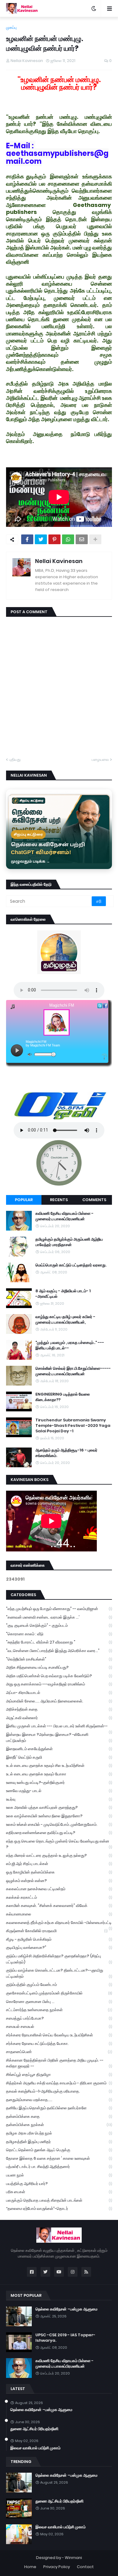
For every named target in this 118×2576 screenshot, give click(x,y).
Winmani (73, 2558)
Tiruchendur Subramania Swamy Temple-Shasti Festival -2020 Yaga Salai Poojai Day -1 (73, 1426)
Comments (94, 1200)
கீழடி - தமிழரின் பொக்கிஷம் (59, 1939)
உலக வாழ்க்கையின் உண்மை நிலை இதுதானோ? (59, 1816)
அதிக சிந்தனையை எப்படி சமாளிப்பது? (59, 1667)
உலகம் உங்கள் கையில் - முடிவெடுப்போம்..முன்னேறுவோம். (59, 1824)
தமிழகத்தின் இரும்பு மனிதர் (59, 2142)
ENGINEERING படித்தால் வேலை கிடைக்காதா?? (63, 1397)
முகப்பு (11, 27)
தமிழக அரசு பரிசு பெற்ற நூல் (59, 2133)
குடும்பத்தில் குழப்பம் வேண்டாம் (59, 1985)
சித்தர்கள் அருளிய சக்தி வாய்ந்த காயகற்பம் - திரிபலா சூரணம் (59, 2083)
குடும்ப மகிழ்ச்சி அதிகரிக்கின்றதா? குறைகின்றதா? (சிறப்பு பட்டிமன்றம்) (59, 1959)
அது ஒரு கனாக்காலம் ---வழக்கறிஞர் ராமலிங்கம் (59, 1684)
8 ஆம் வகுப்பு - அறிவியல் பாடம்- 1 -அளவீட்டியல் (63, 1294)
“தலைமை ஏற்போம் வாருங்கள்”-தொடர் (59, 2208)
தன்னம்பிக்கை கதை (59, 2116)
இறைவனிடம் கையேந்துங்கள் (59, 1749)
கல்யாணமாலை (59, 1914)
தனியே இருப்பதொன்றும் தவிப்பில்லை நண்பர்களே (59, 2108)
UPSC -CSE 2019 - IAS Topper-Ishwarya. (65, 2338)
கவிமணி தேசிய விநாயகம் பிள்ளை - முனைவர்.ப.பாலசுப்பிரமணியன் (64, 1216)
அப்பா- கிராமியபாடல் (59, 1693)
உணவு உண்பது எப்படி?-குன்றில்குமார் (59, 1783)
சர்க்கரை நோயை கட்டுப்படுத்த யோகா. (59, 2044)
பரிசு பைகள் (59, 2192)
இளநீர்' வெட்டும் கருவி (59, 1757)
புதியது (15, 759)
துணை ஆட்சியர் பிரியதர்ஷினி (34, 2429)
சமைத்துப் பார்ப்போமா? (59, 2018)
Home (30, 2567)
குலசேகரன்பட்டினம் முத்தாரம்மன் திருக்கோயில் (59, 1993)
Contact (85, 2567)
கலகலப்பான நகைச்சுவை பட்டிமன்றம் (59, 1889)
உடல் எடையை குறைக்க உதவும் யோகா (59, 1774)
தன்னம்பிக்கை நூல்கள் (59, 2125)
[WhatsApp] (68, 539)
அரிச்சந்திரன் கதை (59, 1709)
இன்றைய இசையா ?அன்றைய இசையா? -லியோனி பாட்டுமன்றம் (59, 1738)
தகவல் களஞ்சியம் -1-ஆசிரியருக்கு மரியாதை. (59, 2091)
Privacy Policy (57, 2567)
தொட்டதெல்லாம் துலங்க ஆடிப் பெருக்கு (59, 2150)
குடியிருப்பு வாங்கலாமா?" (59, 1947)
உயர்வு (59, 1799)
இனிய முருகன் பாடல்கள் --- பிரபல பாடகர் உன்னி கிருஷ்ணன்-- (59, 1727)
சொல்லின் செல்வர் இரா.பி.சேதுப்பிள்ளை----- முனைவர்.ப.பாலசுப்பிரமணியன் (73, 1371)
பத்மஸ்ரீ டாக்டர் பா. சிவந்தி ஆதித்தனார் (59, 2167)
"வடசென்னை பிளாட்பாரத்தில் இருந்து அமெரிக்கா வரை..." (59, 1651)
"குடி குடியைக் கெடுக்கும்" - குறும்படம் (59, 1625)
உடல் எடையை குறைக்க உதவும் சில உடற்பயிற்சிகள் (59, 1765)
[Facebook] (27, 539)
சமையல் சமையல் (59, 2026)
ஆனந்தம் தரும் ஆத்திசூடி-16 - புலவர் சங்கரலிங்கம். (66, 1453)
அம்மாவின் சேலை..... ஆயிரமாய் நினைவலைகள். (59, 1701)
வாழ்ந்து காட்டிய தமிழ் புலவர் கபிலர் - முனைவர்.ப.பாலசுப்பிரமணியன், (65, 1320)
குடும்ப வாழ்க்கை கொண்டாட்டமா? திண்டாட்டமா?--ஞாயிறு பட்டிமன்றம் (59, 1973)
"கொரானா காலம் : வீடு (59, 1634)
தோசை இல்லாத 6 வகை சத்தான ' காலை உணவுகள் (59, 2158)
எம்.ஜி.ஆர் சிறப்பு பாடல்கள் (59, 1864)
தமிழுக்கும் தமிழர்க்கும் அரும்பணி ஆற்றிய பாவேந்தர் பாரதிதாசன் (69, 1242)
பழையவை (100, 759)
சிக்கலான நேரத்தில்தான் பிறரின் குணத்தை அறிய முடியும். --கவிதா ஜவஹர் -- (59, 2063)
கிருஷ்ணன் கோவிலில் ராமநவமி (57, 1931)
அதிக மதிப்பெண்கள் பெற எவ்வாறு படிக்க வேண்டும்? (59, 1676)
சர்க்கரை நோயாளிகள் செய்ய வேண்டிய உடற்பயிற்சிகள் (59, 2035)
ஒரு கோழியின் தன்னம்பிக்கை (59, 1872)
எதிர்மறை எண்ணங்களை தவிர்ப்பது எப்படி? (59, 1833)
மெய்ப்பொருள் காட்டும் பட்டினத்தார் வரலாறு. (71, 1265)
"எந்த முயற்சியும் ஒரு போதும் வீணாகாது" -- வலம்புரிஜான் (59, 1609)
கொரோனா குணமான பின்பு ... (59, 2002)
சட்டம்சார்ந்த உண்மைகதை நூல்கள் (59, 2010)
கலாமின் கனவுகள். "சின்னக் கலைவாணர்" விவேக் (59, 1906)
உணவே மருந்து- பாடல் (59, 1791)
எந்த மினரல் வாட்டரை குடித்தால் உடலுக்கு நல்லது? (59, 1855)
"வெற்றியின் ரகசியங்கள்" (59, 1659)
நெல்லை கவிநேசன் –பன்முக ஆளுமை (66, 2309)
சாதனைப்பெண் (59, 2052)
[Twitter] (41, 539)
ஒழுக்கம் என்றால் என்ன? (59, 1881)
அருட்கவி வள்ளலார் (59, 1718)
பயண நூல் (59, 2175)
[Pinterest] (54, 539)
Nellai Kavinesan (59, 561)
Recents (59, 1200)
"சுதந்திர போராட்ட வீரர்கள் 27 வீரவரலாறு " (59, 1642)
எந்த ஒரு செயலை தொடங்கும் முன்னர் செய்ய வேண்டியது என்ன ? (59, 1844)
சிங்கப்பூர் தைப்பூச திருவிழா (59, 2075)
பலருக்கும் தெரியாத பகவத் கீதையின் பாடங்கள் (59, 2200)
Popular (24, 1200)
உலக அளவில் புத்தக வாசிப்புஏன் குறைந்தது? (59, 1807)
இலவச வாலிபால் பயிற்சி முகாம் (35, 2448)
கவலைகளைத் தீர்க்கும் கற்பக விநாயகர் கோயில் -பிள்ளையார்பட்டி (59, 1923)
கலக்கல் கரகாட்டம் (59, 1897)
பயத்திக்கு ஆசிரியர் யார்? (59, 2184)
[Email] (82, 539)
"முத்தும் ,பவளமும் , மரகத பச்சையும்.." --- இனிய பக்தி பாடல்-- (70, 1345)
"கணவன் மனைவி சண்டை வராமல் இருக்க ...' (59, 1617)
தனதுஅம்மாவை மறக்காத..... (59, 2100)
